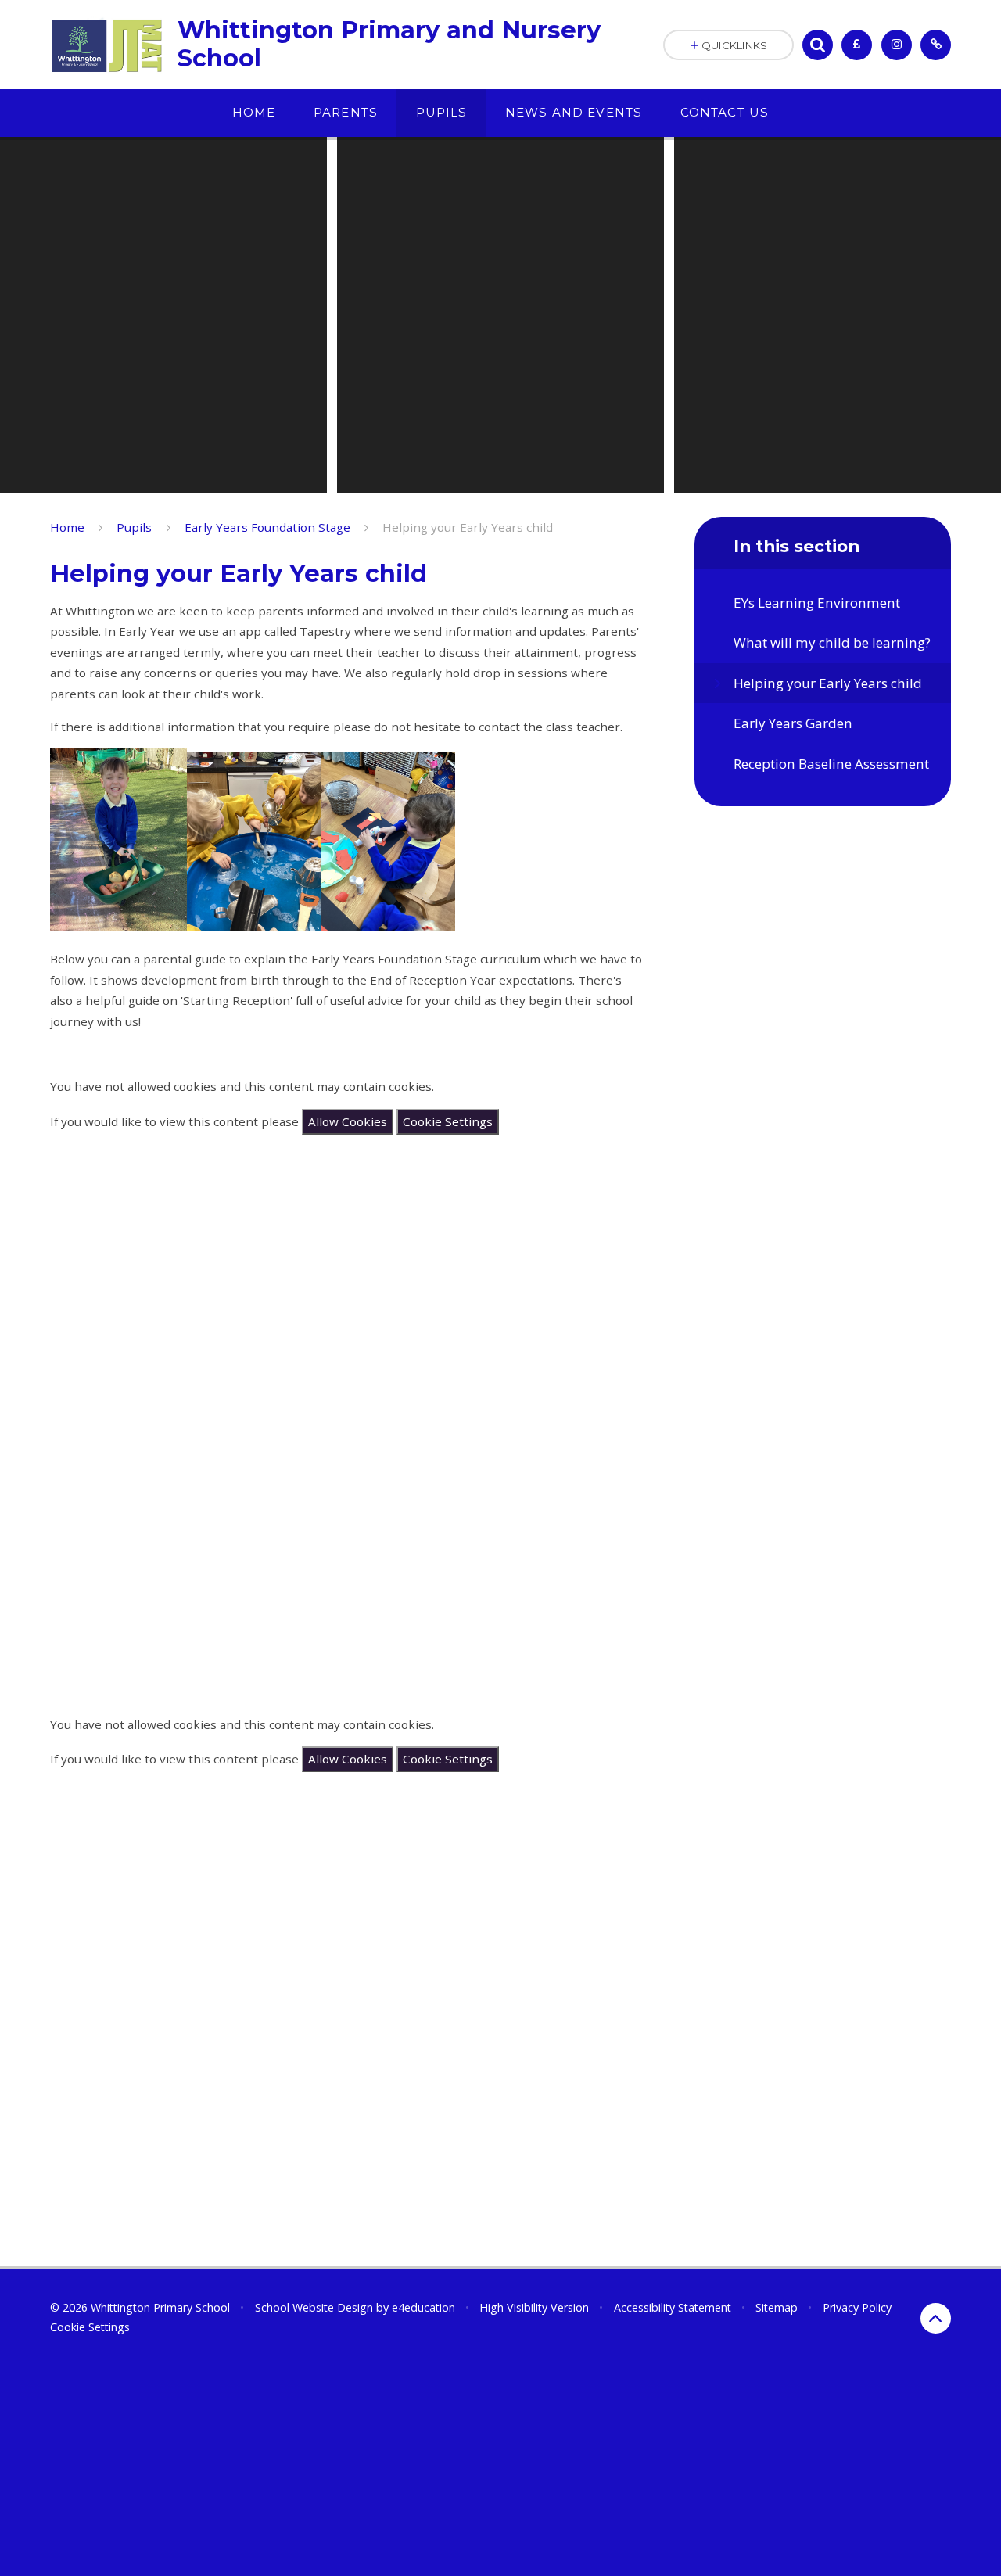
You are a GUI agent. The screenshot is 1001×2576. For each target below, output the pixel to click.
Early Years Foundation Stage (267, 527)
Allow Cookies (348, 1121)
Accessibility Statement (673, 2307)
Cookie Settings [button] (90, 2327)
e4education (423, 2307)
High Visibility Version (534, 2307)
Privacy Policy (857, 2307)
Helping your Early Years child (468, 527)
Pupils (134, 527)
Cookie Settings (448, 1121)
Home (67, 527)
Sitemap (777, 2307)
